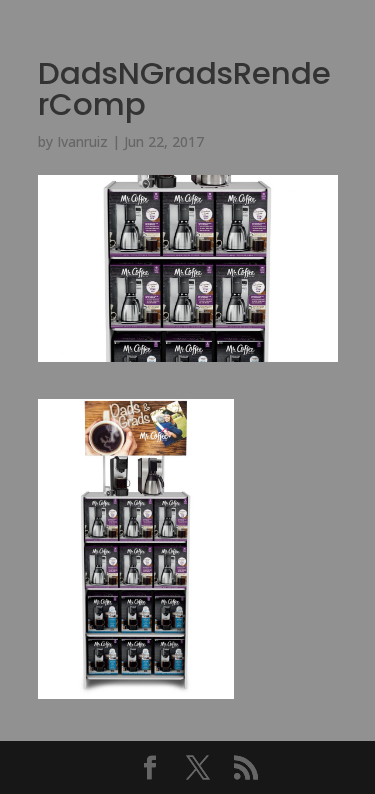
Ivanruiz (82, 141)
